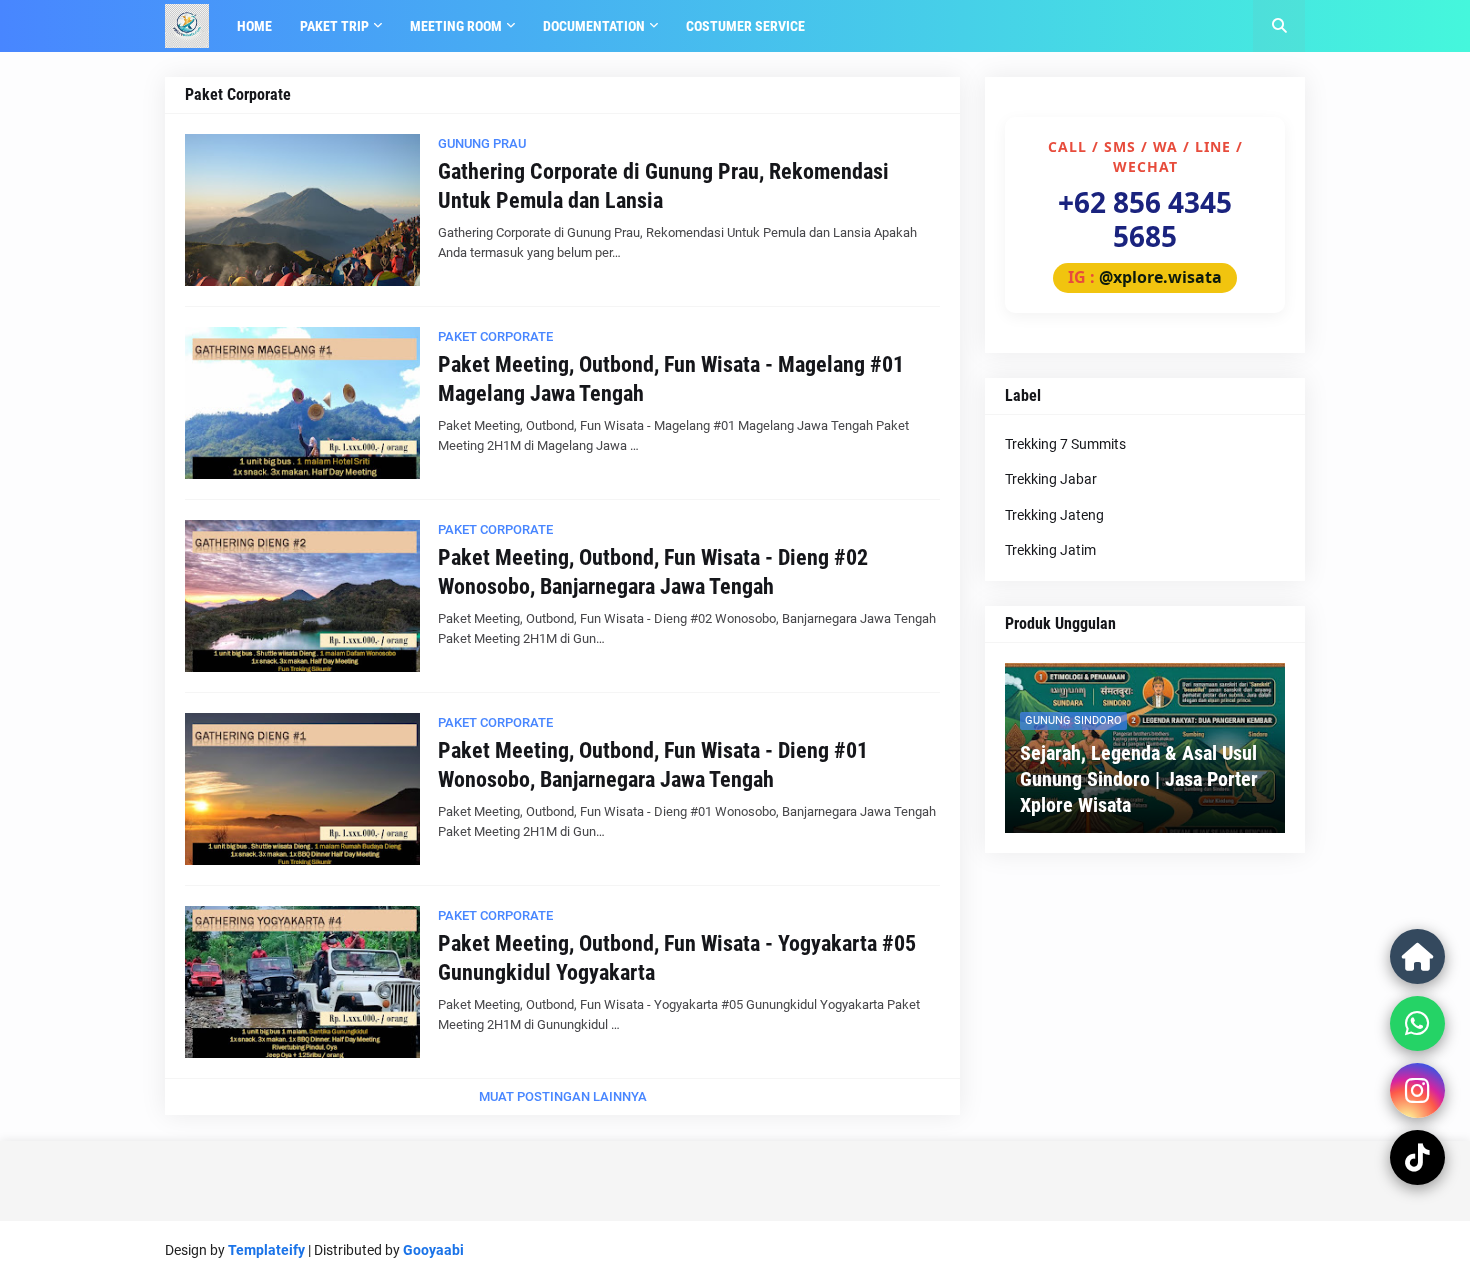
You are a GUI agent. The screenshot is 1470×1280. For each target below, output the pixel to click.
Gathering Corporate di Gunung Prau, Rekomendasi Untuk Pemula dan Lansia (663, 186)
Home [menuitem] (254, 26)
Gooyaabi (433, 1250)
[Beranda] (1417, 956)
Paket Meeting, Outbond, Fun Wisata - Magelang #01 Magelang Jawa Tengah (671, 379)
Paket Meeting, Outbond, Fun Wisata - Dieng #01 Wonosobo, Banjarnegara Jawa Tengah (653, 765)
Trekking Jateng (1054, 515)
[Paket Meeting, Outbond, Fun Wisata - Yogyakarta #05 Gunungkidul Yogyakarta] (302, 982)
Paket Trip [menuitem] (334, 26)
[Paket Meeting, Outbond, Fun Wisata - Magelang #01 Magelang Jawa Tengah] (302, 403)
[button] (1279, 26)
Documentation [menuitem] (594, 26)
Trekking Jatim (1050, 550)
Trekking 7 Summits (1065, 444)
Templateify (266, 1250)
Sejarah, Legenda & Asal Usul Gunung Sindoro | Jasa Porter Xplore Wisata (1139, 779)
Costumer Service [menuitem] (745, 26)
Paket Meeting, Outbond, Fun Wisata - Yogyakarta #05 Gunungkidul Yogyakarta (677, 958)
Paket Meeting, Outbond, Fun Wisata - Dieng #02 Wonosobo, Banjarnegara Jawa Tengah (653, 572)
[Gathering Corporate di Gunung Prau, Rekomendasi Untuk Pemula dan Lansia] (302, 210)
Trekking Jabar (1051, 479)
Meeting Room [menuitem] (456, 26)
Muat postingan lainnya (563, 1096)
